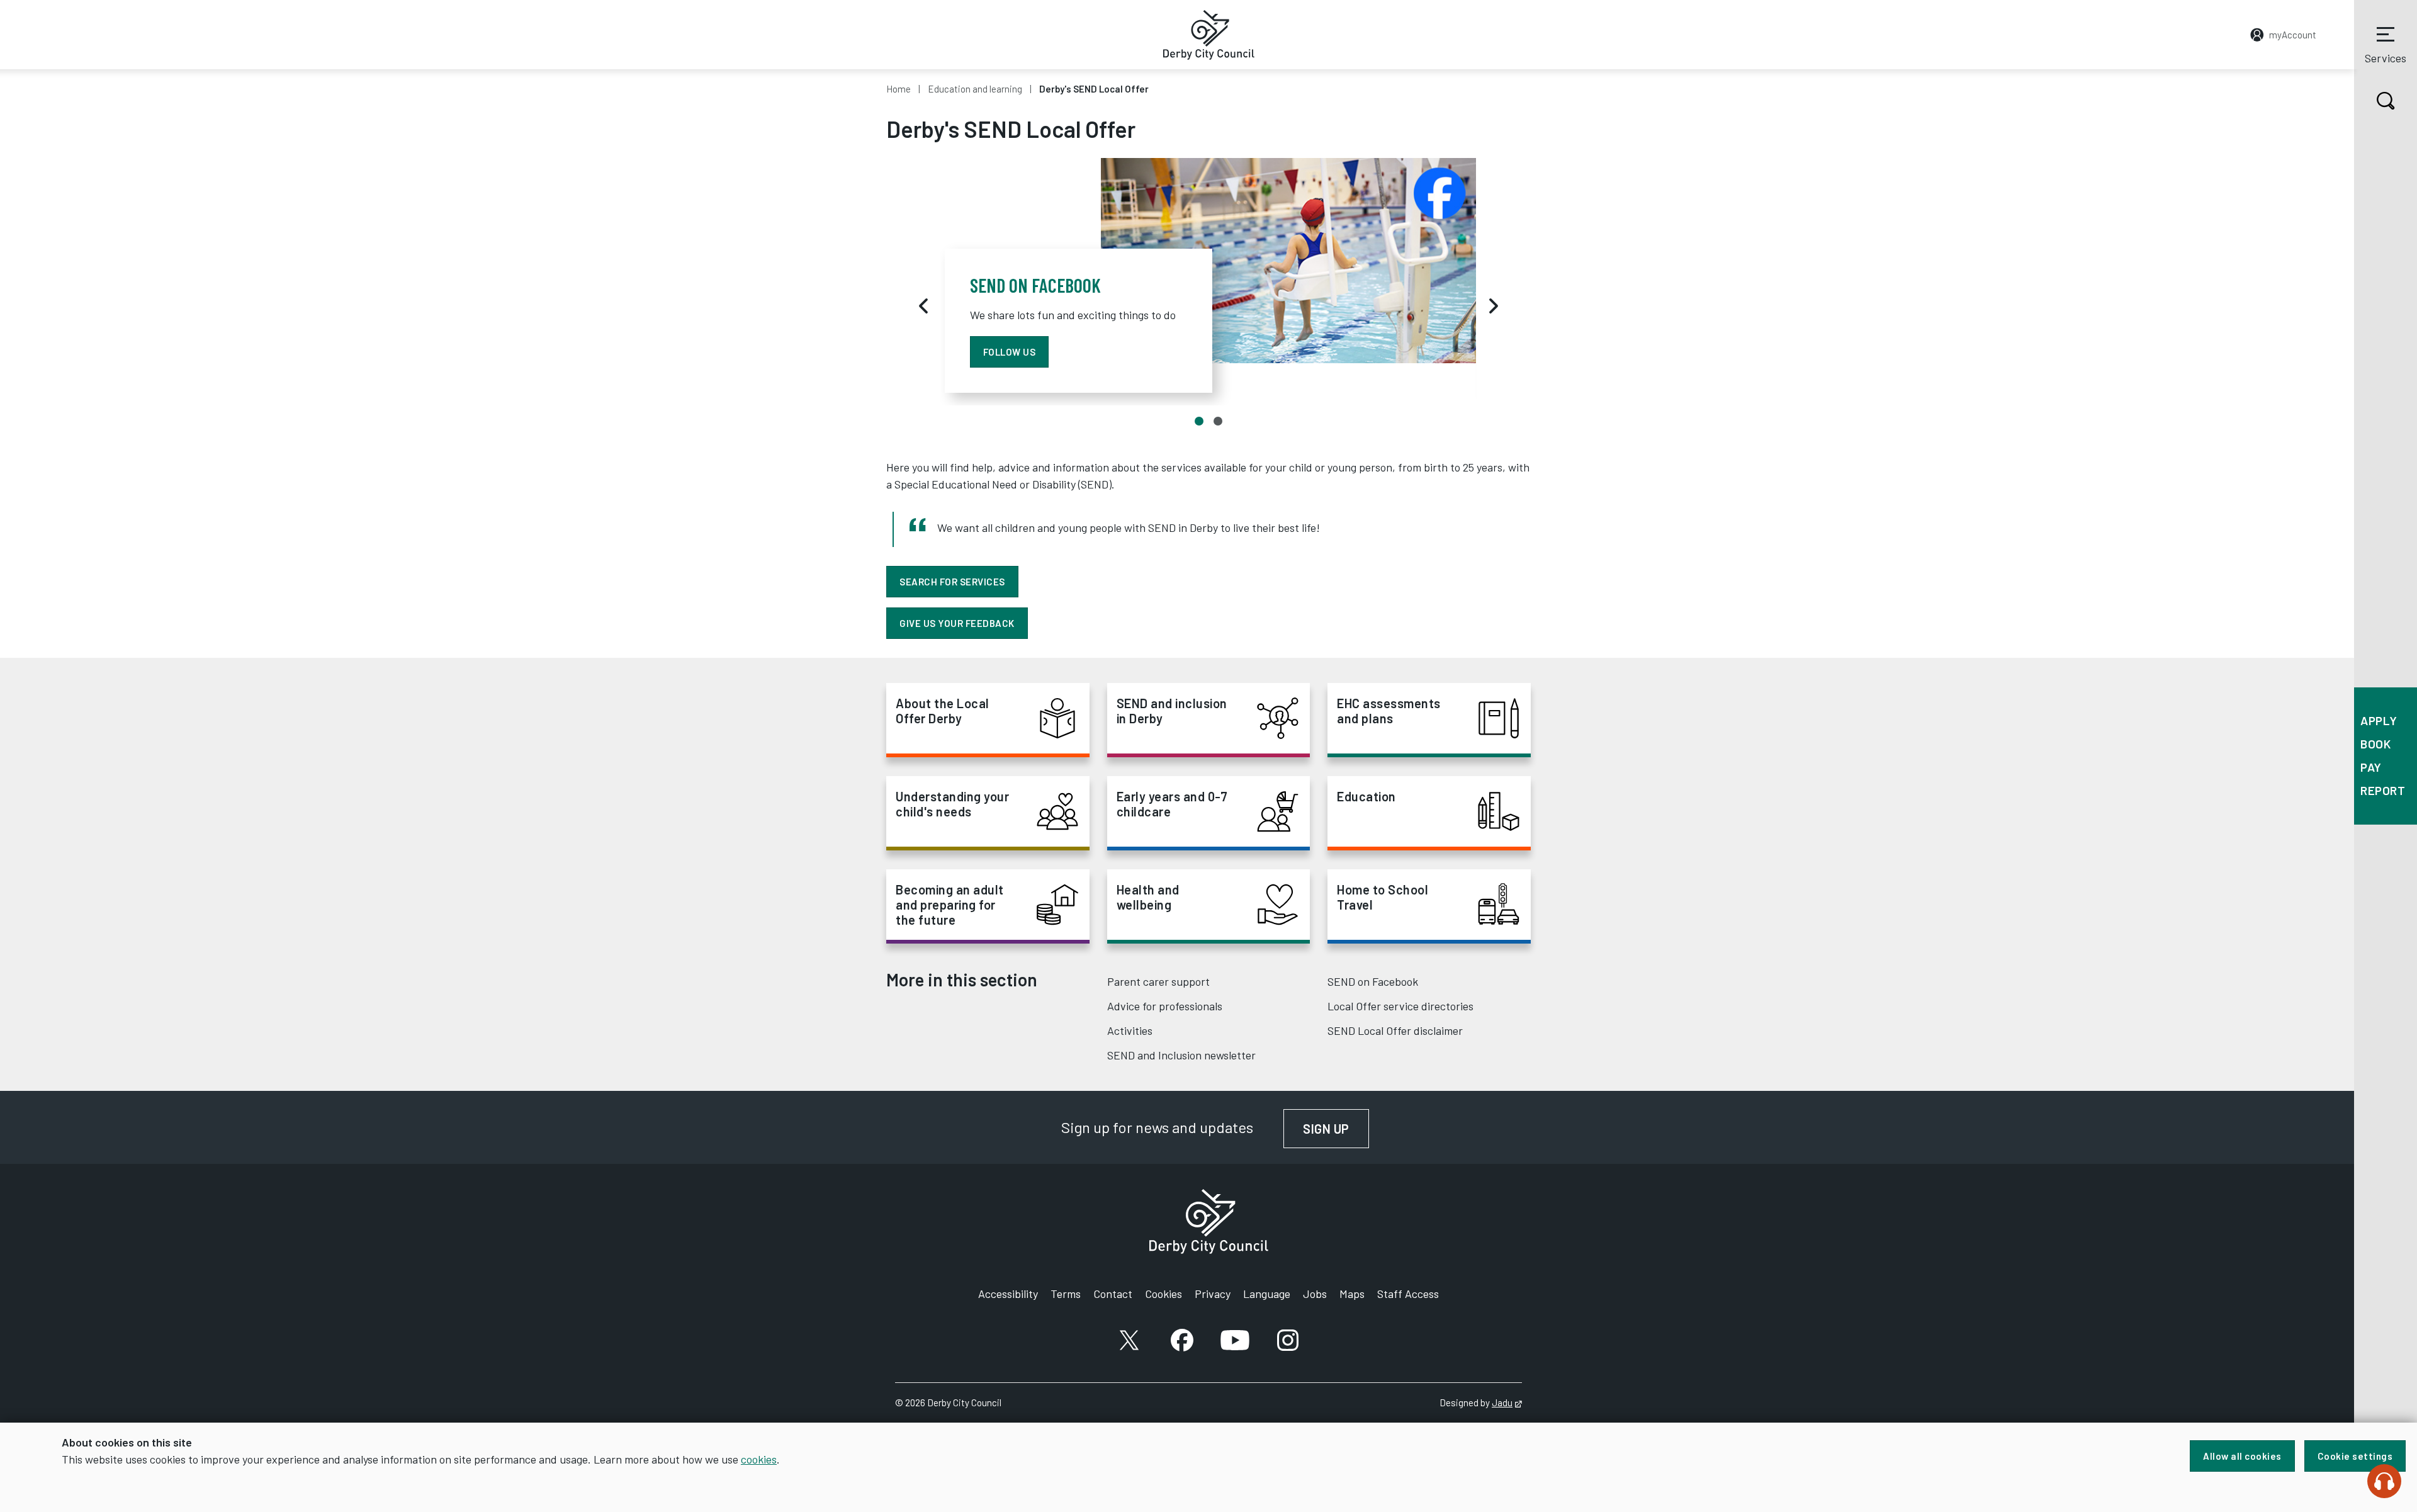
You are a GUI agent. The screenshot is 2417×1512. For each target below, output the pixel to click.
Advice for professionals (1165, 1006)
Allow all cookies (2242, 1456)
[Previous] (923, 306)
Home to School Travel (1383, 897)
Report (2383, 790)
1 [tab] (1199, 421)
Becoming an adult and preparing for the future (950, 905)
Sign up (1336, 1129)
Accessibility (1008, 1294)
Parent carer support (1158, 981)
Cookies (1163, 1294)
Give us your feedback (957, 623)
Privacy (1213, 1294)
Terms (1066, 1294)
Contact (1113, 1294)
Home (899, 89)
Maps (1352, 1294)
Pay (2371, 767)
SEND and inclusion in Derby (1172, 711)
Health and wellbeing (1148, 897)
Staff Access (1408, 1294)
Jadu (1507, 1402)
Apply (2379, 720)
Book (2375, 744)
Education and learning (975, 89)
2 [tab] (1218, 421)
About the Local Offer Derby (943, 711)
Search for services (952, 582)
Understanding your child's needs (952, 804)
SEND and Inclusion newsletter (1181, 1055)
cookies (759, 1459)
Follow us (1010, 352)
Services (2386, 58)
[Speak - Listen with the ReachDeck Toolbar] (2384, 1481)
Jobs (1315, 1294)
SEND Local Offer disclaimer (1395, 1030)
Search (2386, 101)
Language (1267, 1294)
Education (1366, 796)
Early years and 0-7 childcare (1172, 804)
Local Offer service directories (1400, 1006)
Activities (1130, 1030)
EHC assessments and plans (1389, 711)
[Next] (1494, 306)
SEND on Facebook (1373, 981)
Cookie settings (2355, 1456)
